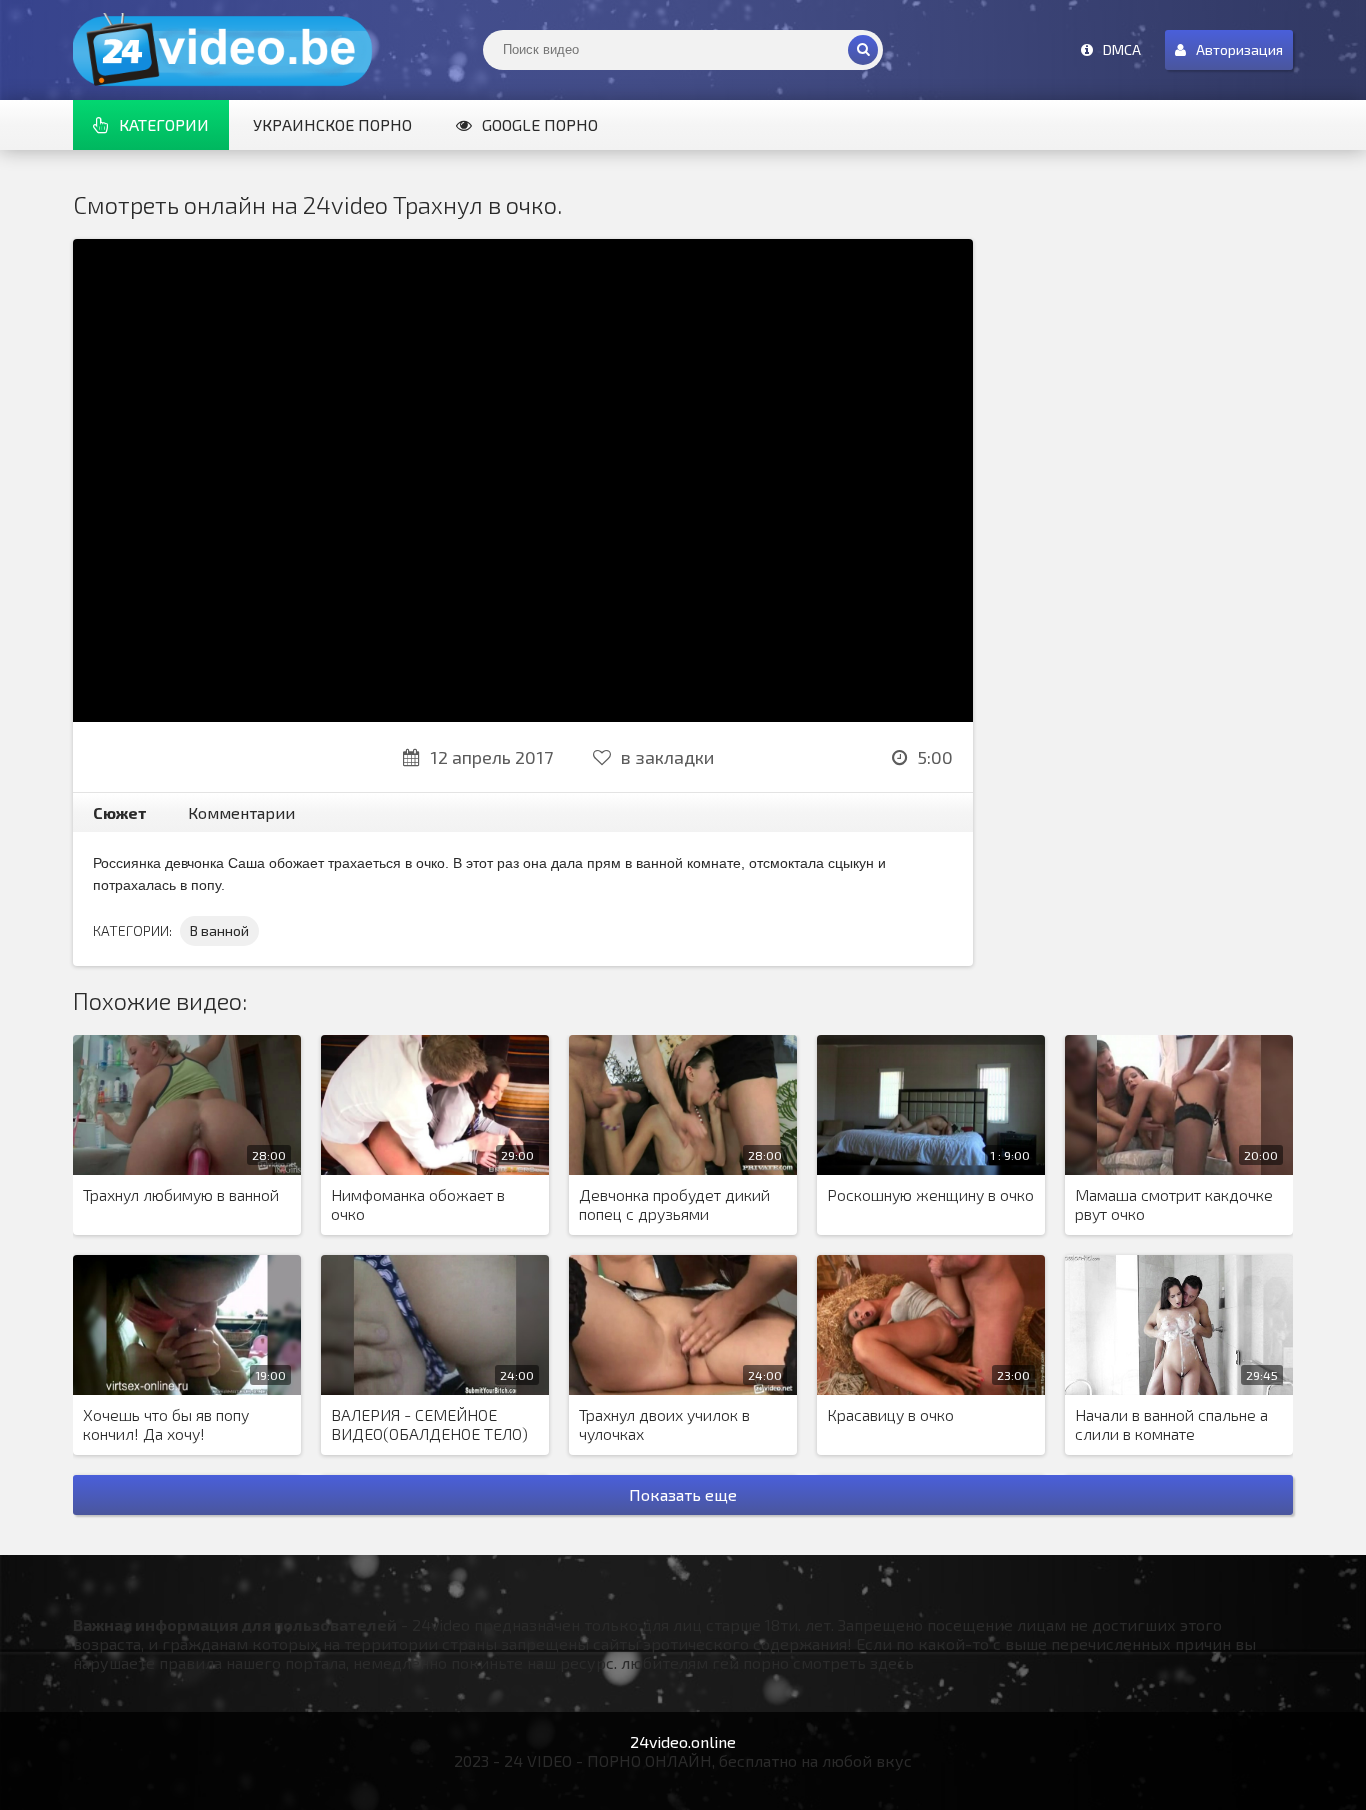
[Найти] (863, 50)
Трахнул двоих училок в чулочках (664, 1424)
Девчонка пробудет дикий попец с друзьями (674, 1204)
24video (223, 50)
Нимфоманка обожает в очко (418, 1204)
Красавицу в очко (890, 1414)
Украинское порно (332, 124)
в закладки (667, 757)
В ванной (219, 930)
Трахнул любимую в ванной (181, 1194)
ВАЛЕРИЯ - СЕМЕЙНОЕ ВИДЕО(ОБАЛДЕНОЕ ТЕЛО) (429, 1424)
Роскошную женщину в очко (930, 1194)
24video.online (683, 1741)
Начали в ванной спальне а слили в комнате (1171, 1424)
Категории (164, 124)
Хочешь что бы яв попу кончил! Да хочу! (166, 1424)
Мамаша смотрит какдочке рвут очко (1174, 1204)
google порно (540, 124)
